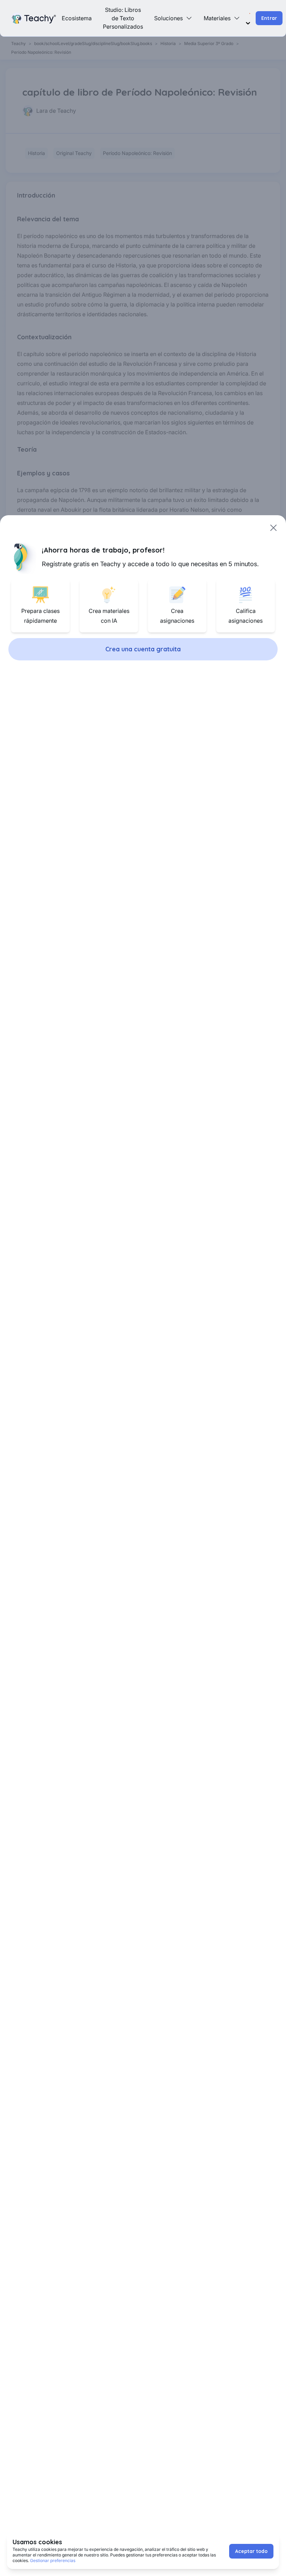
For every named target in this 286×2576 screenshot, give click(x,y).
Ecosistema (77, 18)
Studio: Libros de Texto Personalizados (123, 18)
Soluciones (168, 18)
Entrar (269, 18)
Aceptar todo (251, 2551)
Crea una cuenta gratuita (143, 649)
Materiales (217, 18)
